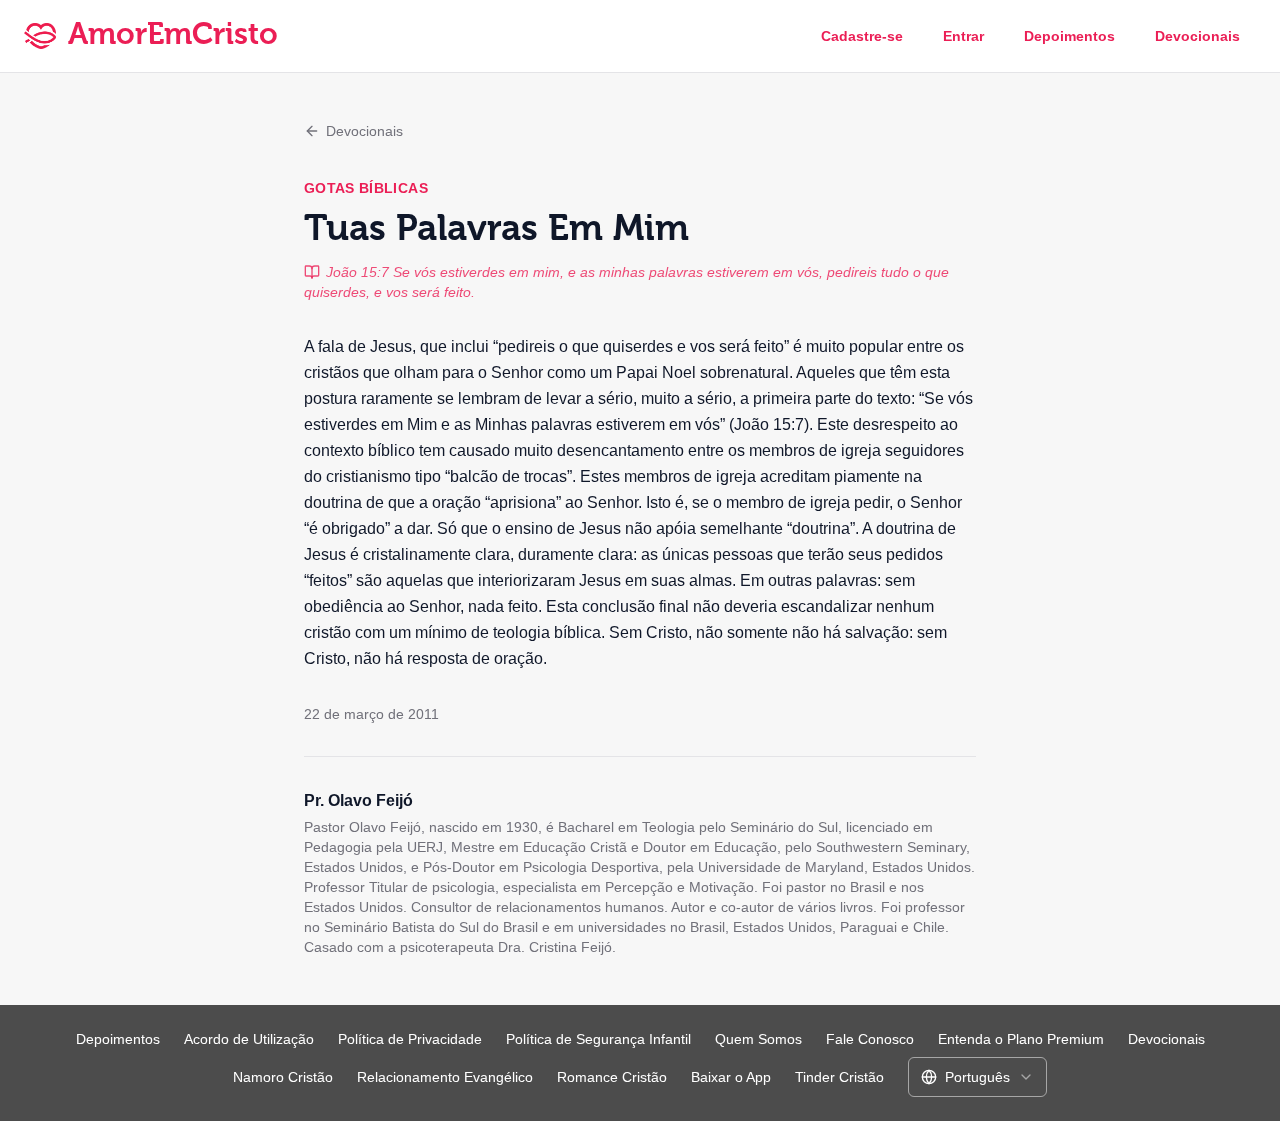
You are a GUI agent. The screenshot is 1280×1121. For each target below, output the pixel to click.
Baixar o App (731, 1077)
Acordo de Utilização (249, 1039)
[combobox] (977, 1077)
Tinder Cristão (839, 1077)
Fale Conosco (870, 1039)
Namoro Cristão (283, 1077)
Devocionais (1197, 36)
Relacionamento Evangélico (445, 1077)
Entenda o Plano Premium (1021, 1039)
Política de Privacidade (410, 1039)
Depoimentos (1069, 36)
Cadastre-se (862, 36)
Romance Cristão (612, 1077)
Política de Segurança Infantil (598, 1039)
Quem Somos (758, 1039)
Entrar (963, 36)
